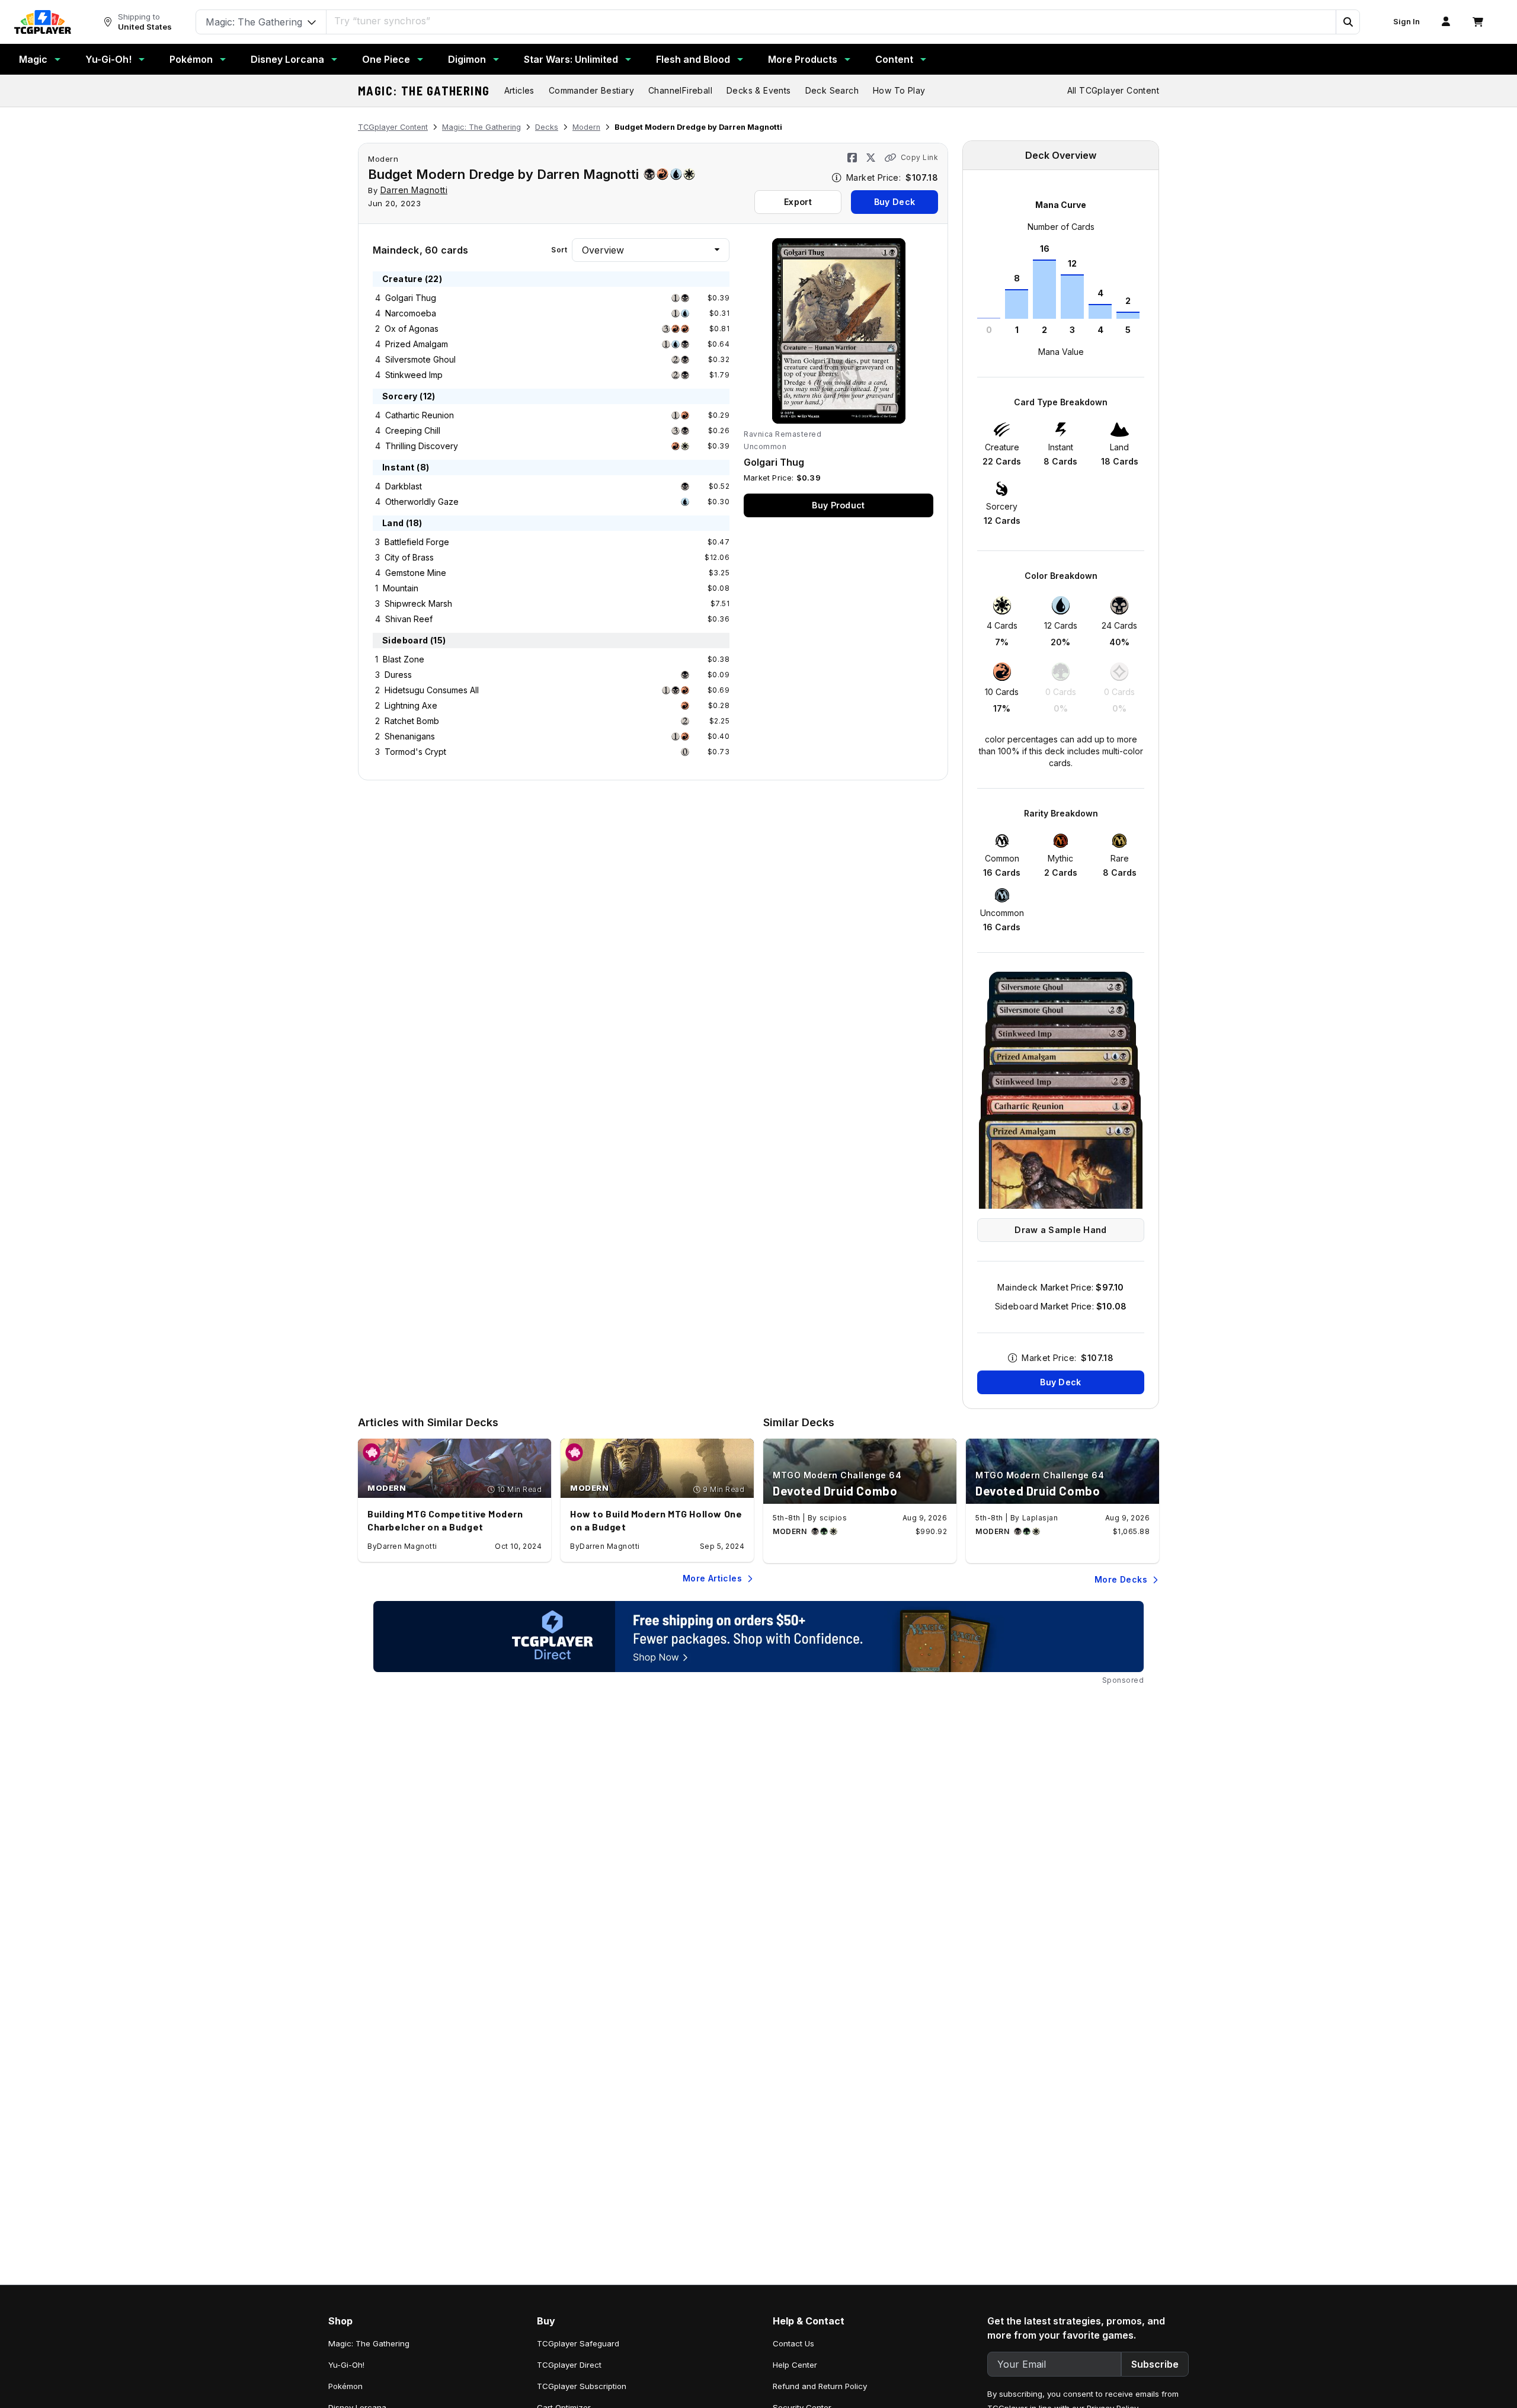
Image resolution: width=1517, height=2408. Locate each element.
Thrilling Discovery (422, 446)
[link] (43, 22)
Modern (586, 127)
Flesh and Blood (693, 59)
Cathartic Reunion (420, 415)
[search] (831, 21)
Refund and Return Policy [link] (820, 2386)
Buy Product (838, 505)
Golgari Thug (411, 298)
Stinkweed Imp (414, 375)
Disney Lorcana (287, 59)
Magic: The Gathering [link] (369, 2343)
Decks (547, 127)
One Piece (386, 59)
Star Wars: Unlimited (571, 59)
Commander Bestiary (591, 90)
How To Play (899, 90)
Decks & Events (759, 90)
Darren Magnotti (414, 190)
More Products (803, 59)
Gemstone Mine (416, 573)
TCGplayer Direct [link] (569, 2365)
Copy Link (919, 157)
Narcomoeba (411, 313)
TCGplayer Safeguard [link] (578, 2343)
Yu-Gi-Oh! (108, 59)
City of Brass (409, 557)
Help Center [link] (795, 2365)
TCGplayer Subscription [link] (582, 2386)
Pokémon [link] (345, 2386)
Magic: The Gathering (424, 91)
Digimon (467, 59)
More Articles (712, 1578)
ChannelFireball (680, 90)
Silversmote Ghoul (420, 359)
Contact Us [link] (793, 2343)
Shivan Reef (409, 619)
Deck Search (832, 90)
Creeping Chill (413, 430)
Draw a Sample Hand (1060, 1230)
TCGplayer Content (393, 127)
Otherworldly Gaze (422, 502)
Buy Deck (894, 202)
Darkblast (404, 486)
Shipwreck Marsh (418, 603)
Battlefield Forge (417, 542)
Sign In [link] (1406, 22)
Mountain (401, 588)
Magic (33, 59)
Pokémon (191, 59)
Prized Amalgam (417, 344)
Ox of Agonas (412, 329)
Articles (519, 90)
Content (894, 59)
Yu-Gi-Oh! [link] (346, 2365)
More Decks (1121, 1579)
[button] (1348, 22)
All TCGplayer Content (1113, 90)
